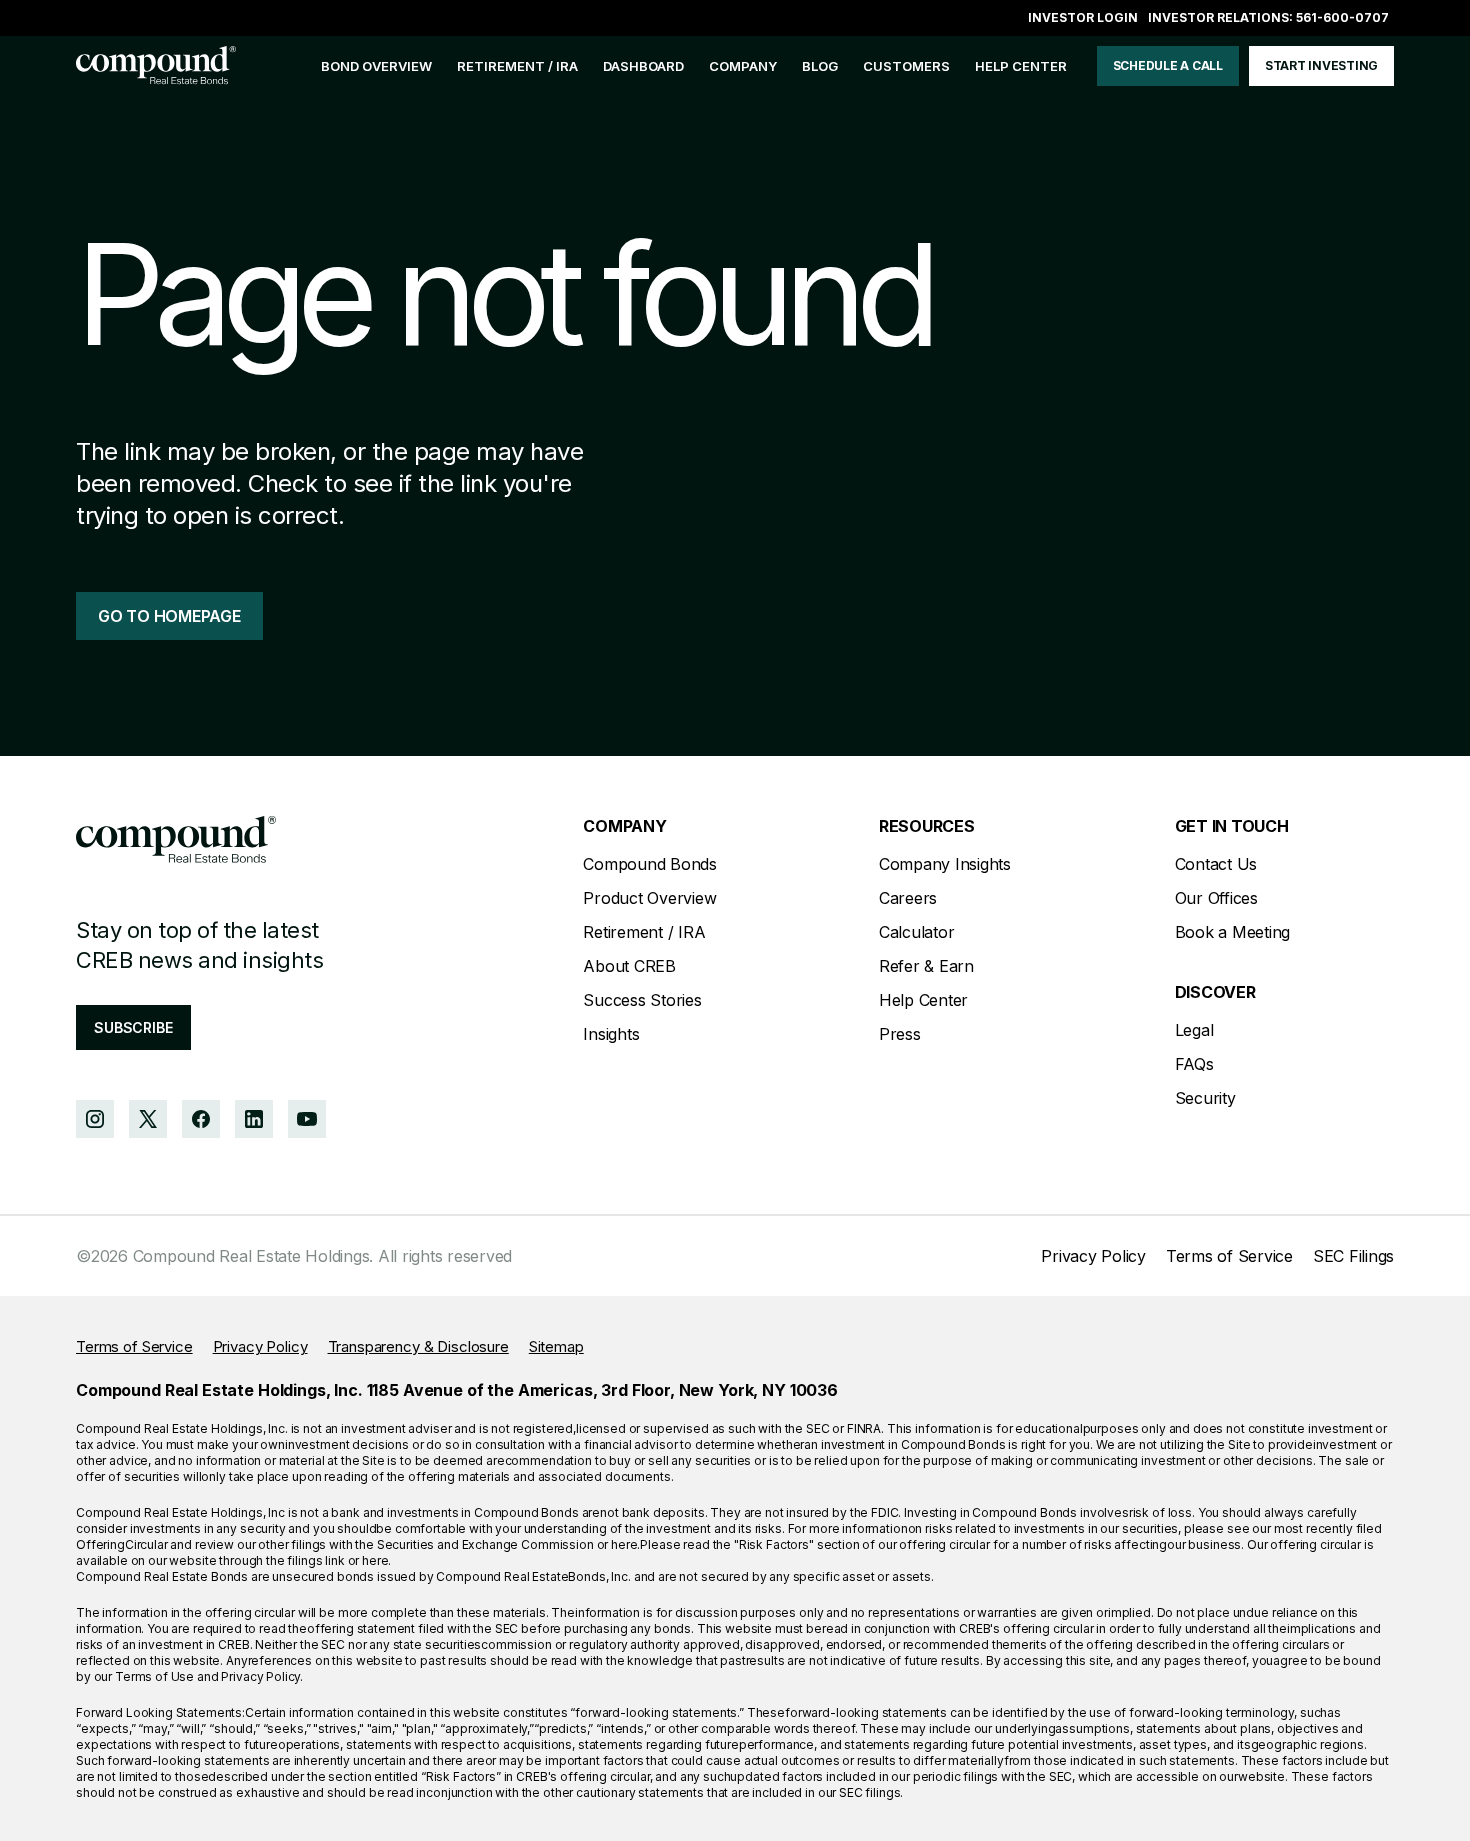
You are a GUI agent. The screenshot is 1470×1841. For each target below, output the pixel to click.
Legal (1194, 1030)
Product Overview (649, 898)
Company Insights (945, 864)
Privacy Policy (1093, 1256)
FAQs (1194, 1064)
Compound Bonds (650, 864)
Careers (908, 898)
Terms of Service (1229, 1256)
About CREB (629, 966)
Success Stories (642, 1000)
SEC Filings (1353, 1256)
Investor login (1083, 17)
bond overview (376, 66)
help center (1021, 66)
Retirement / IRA (517, 66)
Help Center (923, 1000)
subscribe (133, 1027)
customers (906, 66)
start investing (1321, 65)
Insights (611, 1034)
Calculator (917, 932)
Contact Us (1216, 864)
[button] (743, 66)
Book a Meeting (1233, 932)
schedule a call (1168, 65)
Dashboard (643, 66)
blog (820, 66)
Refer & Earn (926, 966)
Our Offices (1216, 898)
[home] (156, 65)
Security (1205, 1098)
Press (900, 1034)
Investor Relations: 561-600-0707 (1268, 17)
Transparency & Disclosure (418, 1346)
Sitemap (556, 1346)
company (743, 66)
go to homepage (169, 616)
